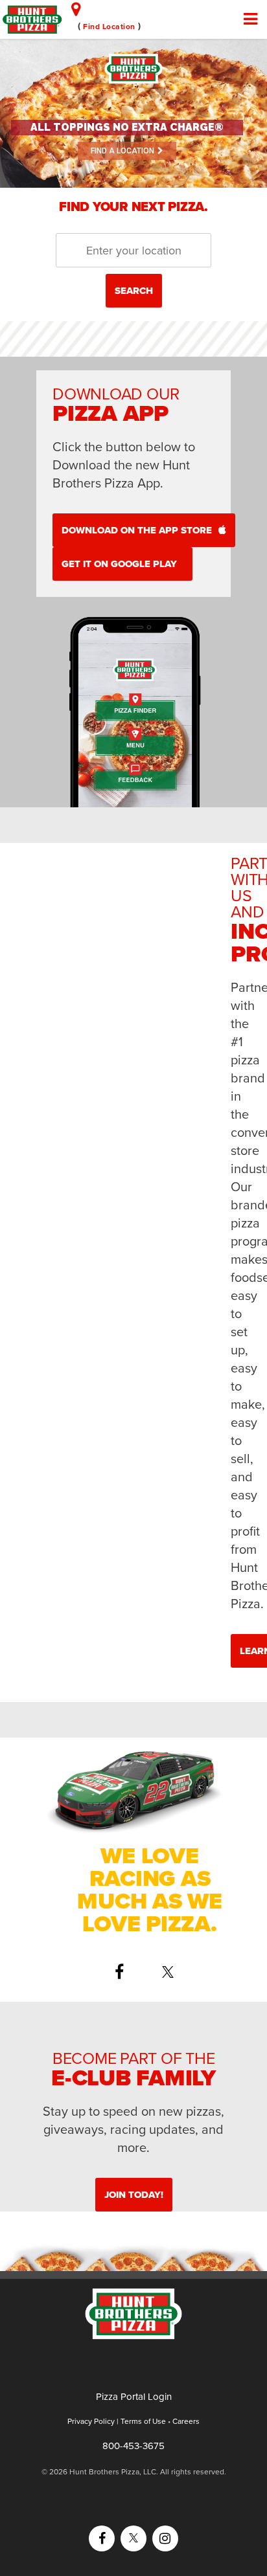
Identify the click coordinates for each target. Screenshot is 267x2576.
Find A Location (122, 151)
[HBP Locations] (76, 9)
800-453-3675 (133, 2446)
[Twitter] (174, 1972)
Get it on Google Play (119, 564)
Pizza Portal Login (134, 2397)
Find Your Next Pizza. (133, 207)
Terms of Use (143, 2421)
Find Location (109, 27)
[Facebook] (126, 1972)
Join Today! (134, 2195)
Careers (186, 2421)
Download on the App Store (137, 530)
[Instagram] (165, 2538)
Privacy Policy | (94, 2421)
